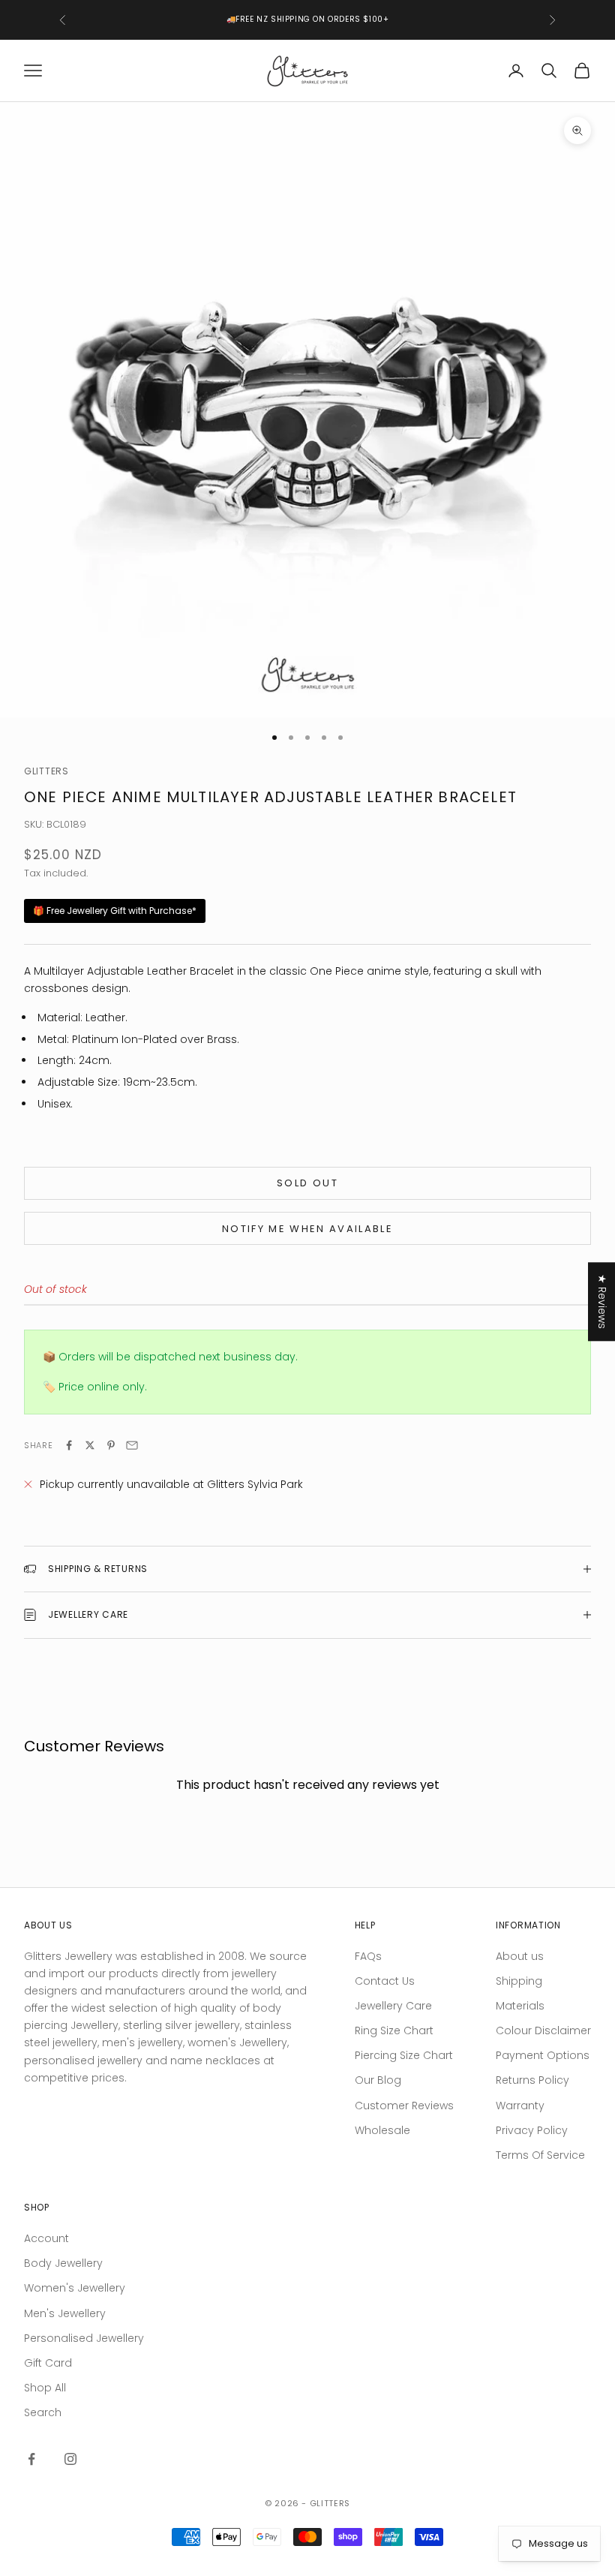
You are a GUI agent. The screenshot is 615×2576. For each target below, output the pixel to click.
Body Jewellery (63, 2263)
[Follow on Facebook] (31, 2459)
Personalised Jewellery (84, 2338)
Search (43, 2412)
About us (520, 1956)
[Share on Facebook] (69, 1445)
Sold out (307, 1183)
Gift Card (48, 2363)
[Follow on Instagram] (70, 2459)
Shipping (519, 1981)
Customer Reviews (404, 2106)
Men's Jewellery (65, 2313)
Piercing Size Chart (404, 2055)
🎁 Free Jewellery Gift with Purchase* (115, 911)
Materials (520, 2006)
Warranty (520, 2106)
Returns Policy (532, 2080)
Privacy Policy (532, 2130)
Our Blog (378, 2080)
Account (46, 2238)
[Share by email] (132, 1445)
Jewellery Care (393, 2006)
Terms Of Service (540, 2155)
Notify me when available (307, 1229)
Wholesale (382, 2130)
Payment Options (543, 2055)
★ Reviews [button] (602, 1302)
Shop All (45, 2388)
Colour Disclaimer (543, 2030)
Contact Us (385, 1981)
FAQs (368, 1956)
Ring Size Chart (394, 2030)
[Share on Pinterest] (111, 1445)
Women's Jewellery (75, 2288)
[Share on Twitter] (90, 1445)
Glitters (46, 771)
